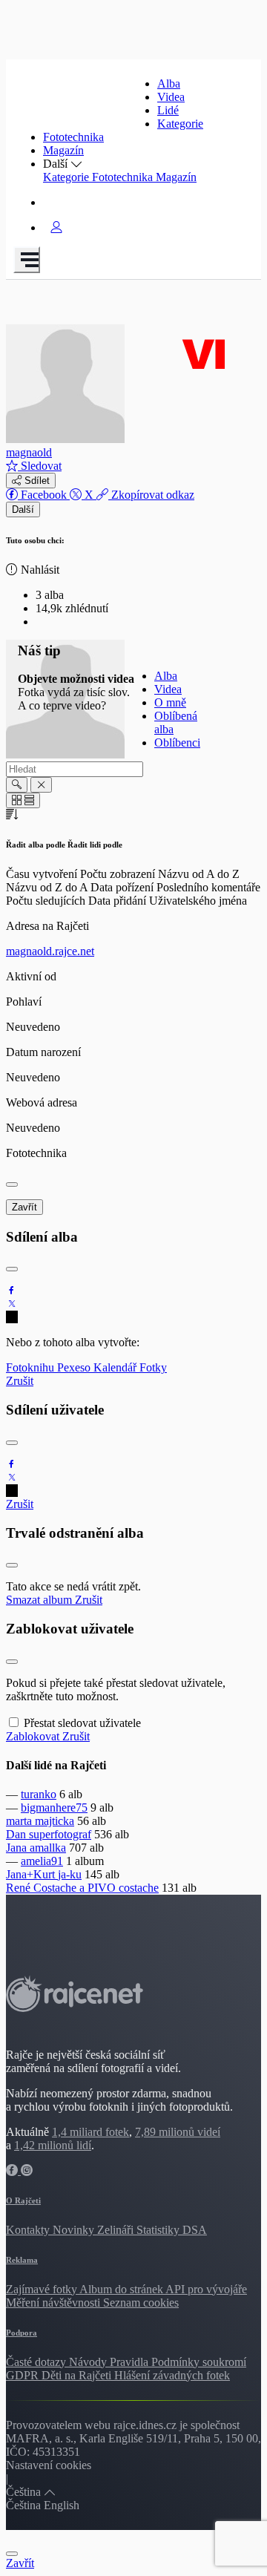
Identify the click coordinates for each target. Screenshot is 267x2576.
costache (139, 1888)
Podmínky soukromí (199, 2362)
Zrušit (20, 1381)
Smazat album (40, 1600)
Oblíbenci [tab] (177, 743)
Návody (89, 2362)
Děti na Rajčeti (78, 2375)
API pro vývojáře (206, 2289)
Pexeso (75, 1367)
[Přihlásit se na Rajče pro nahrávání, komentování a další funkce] (56, 227)
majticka (55, 1821)
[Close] (12, 1184)
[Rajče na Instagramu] (27, 2170)
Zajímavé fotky (43, 2289)
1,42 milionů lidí (53, 2145)
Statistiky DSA (172, 2230)
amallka (48, 1848)
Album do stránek (122, 2289)
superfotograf (60, 1834)
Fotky (153, 1367)
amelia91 (42, 1861)
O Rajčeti (23, 2200)
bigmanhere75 (54, 1808)
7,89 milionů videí (178, 2132)
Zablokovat (34, 1736)
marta (20, 1821)
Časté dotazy (37, 2362)
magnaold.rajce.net (50, 951)
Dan (17, 1834)
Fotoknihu (32, 1367)
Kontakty (29, 2230)
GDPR (24, 2375)
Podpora (22, 2333)
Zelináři (117, 2230)
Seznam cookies (141, 2303)
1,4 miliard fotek (90, 2132)
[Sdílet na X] (12, 1304)
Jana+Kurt (32, 1874)
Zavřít (24, 1207)
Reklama (22, 2260)
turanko (39, 1794)
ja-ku (70, 1874)
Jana (18, 1848)
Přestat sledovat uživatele (82, 1723)
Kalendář (116, 1367)
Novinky (75, 2230)
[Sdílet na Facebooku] (12, 1290)
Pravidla (131, 2362)
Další (23, 509)
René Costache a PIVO (62, 1888)
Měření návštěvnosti (55, 2303)
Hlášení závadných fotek (172, 2375)
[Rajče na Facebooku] (13, 2170)
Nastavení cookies (49, 2465)
